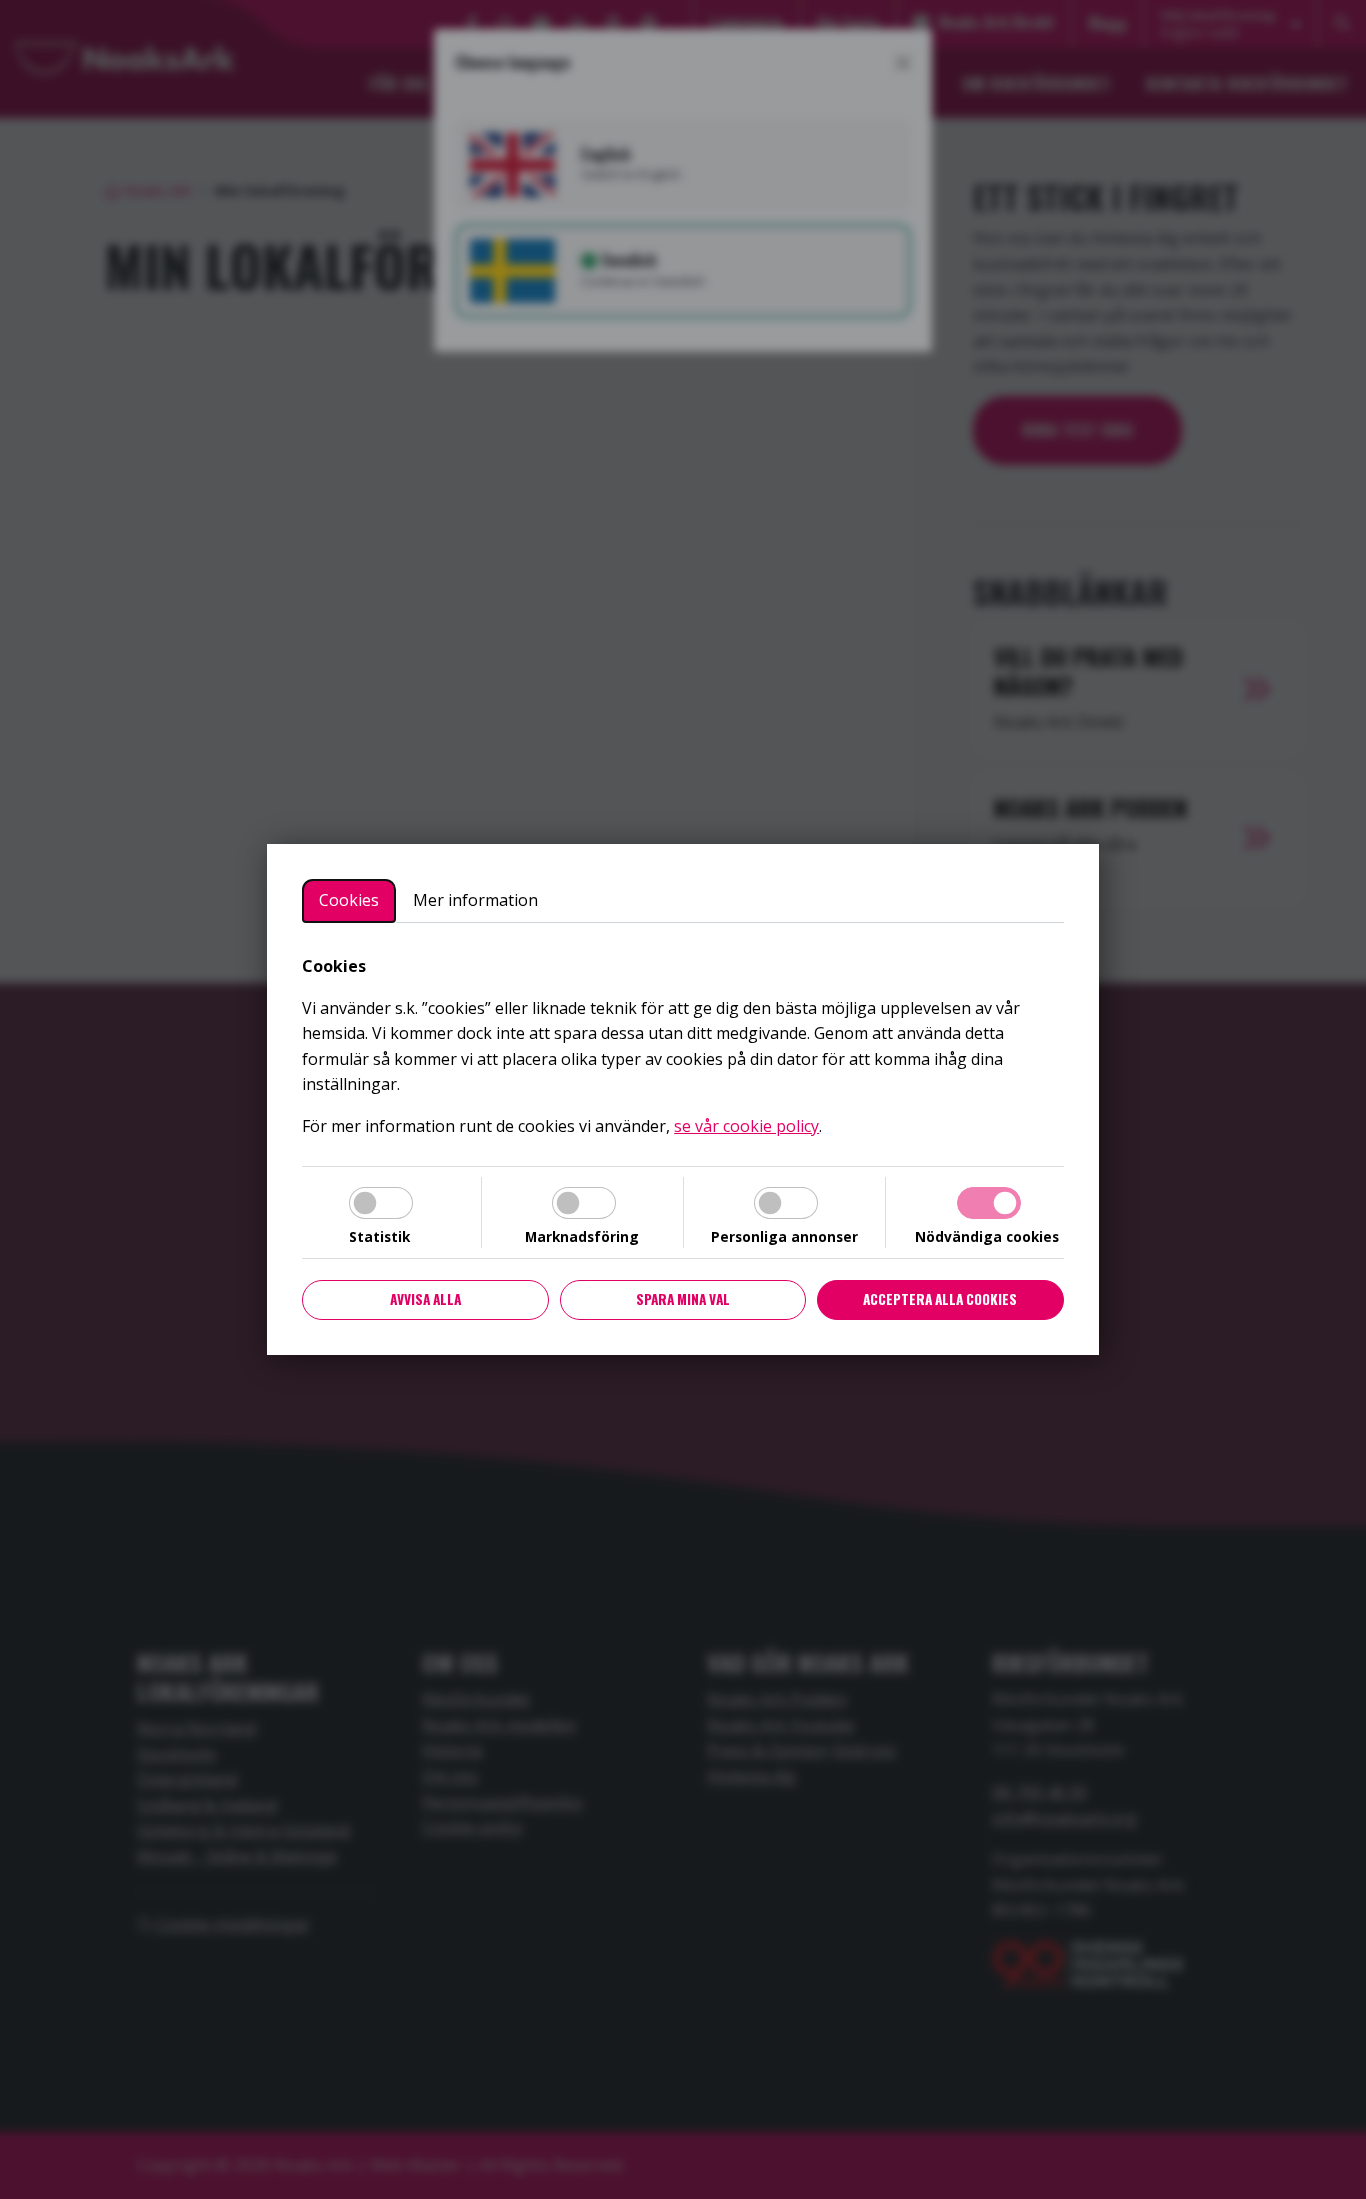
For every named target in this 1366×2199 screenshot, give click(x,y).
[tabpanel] (683, 1047)
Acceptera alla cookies (940, 1299)
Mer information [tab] (475, 900)
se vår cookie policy (746, 1126)
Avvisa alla (425, 1299)
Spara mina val (683, 1299)
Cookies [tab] (349, 900)
